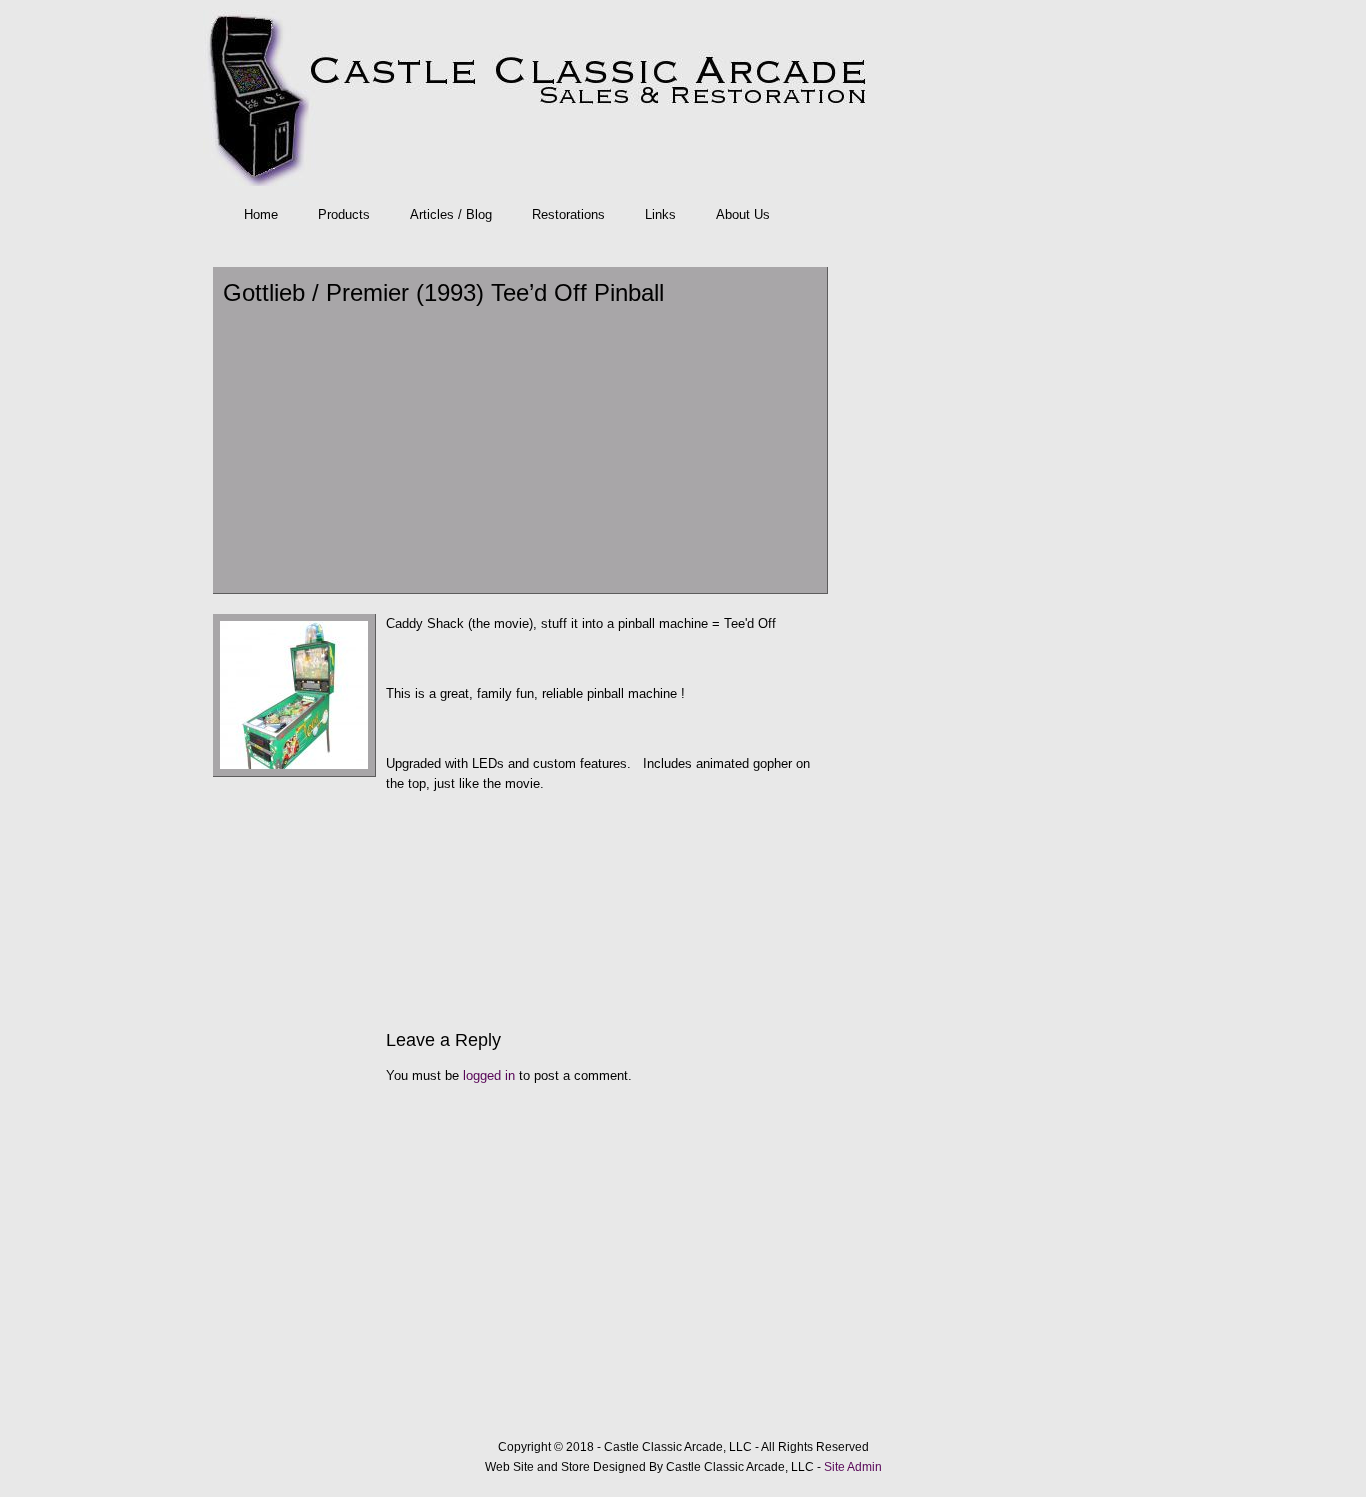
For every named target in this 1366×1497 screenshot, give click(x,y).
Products (344, 214)
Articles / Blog (451, 214)
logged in (489, 1075)
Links (660, 214)
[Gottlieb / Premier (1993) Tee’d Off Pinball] (294, 772)
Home (261, 214)
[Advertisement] (520, 448)
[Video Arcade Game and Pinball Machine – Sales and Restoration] (678, 98)
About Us (743, 214)
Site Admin (853, 1467)
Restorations (568, 214)
